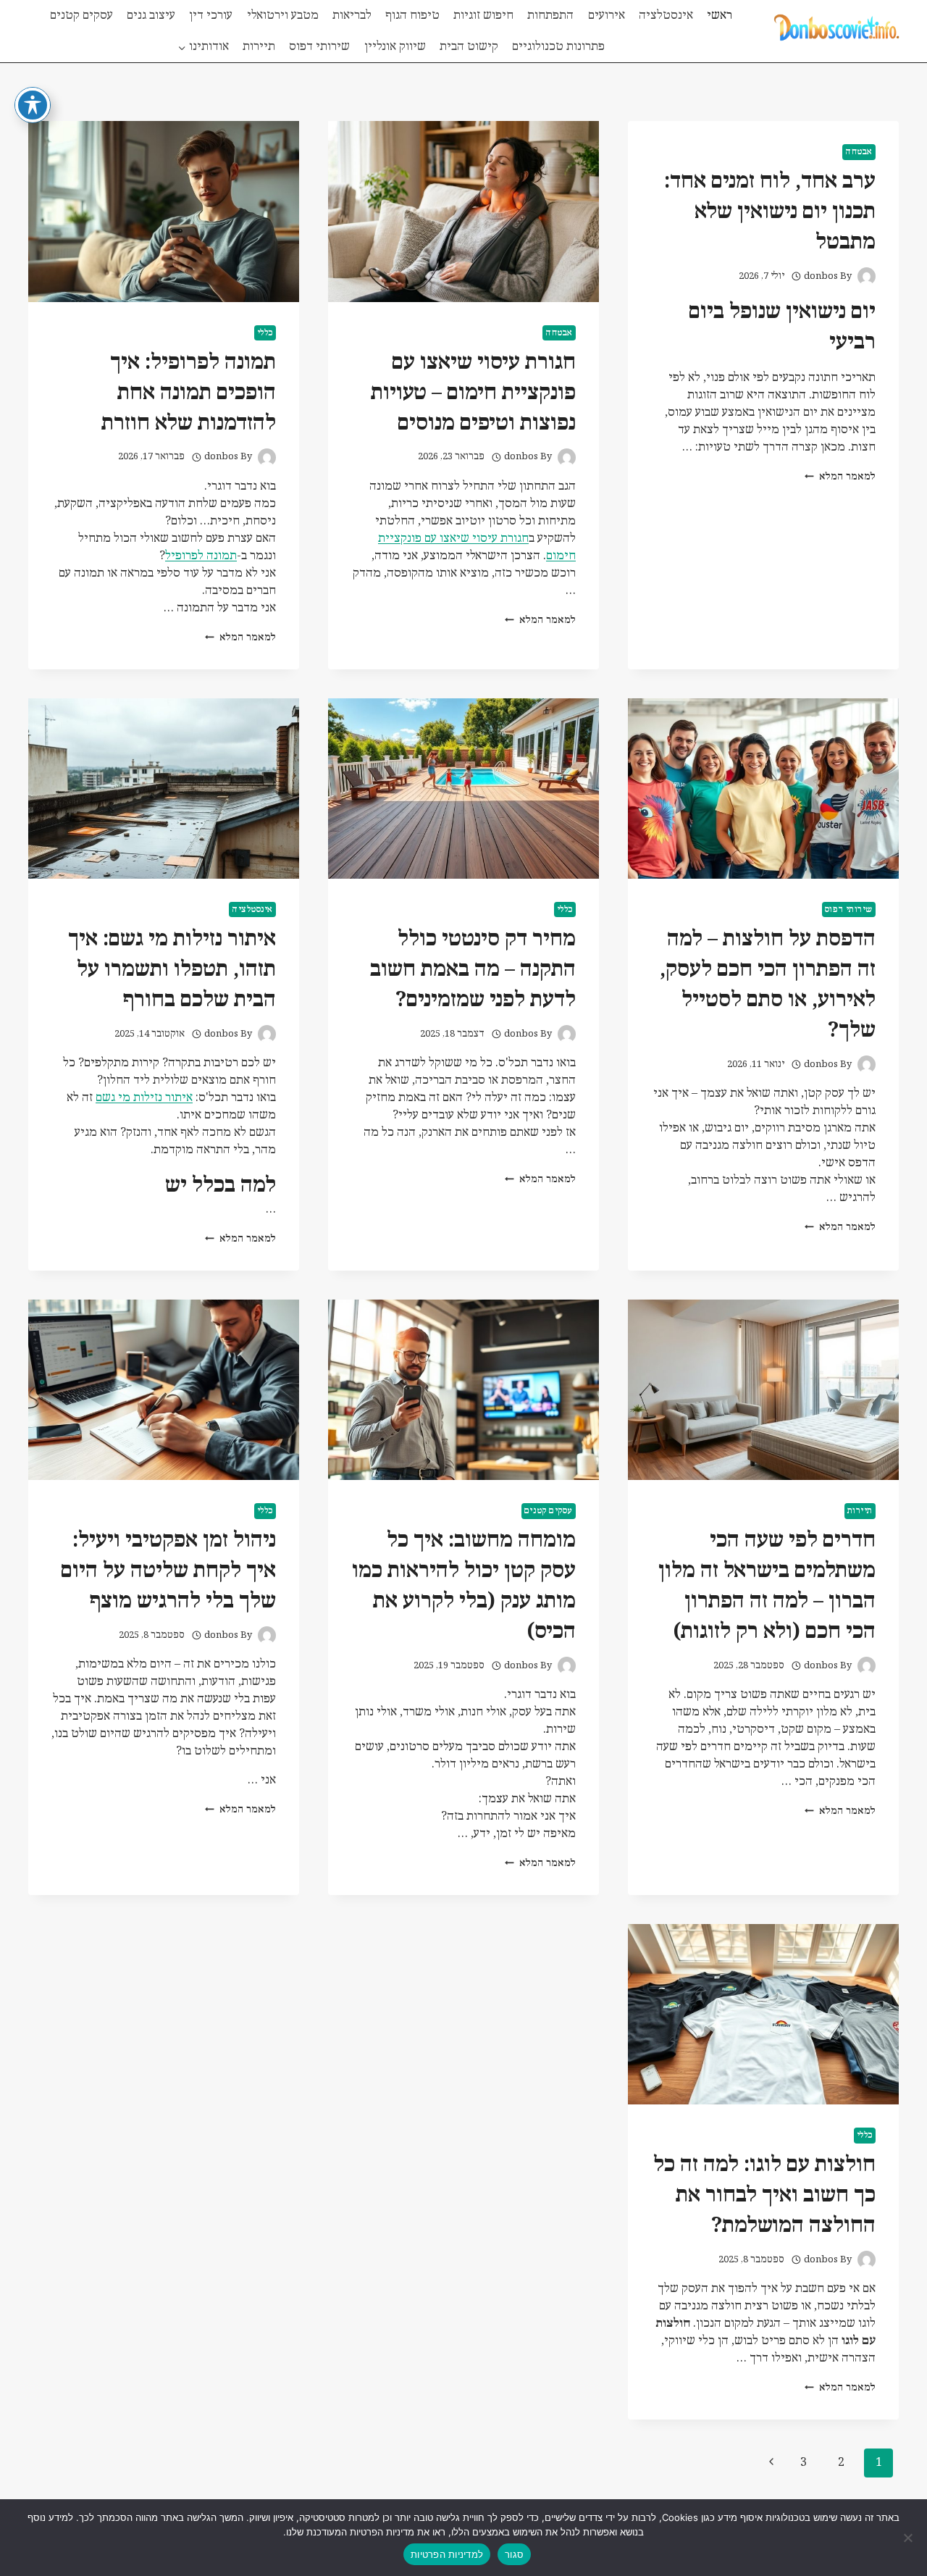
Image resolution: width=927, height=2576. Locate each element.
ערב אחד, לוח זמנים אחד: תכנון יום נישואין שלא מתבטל (770, 212)
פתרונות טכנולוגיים (558, 47)
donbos (821, 276)
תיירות (259, 47)
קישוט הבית (469, 47)
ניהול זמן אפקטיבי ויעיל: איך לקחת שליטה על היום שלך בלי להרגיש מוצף (168, 1571)
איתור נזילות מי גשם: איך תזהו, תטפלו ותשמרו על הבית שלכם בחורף (172, 970)
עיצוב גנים (151, 16)
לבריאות (352, 16)
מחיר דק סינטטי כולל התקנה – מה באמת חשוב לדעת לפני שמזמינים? (473, 970)
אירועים (607, 16)
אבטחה (859, 152)
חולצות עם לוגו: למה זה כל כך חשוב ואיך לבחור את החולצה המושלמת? (764, 2195)
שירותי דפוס (319, 47)
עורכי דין (211, 16)
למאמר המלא (840, 477)
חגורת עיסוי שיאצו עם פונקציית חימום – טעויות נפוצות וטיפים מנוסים (473, 393)
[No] (909, 2538)
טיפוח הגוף (412, 16)
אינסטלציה (666, 16)
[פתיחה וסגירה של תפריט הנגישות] (33, 105)
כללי (265, 333)
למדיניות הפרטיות (447, 2554)
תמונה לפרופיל (201, 556)
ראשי (720, 16)
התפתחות (550, 16)
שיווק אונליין (395, 47)
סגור (514, 2554)
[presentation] (463, 211)
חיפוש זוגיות (483, 16)
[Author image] (867, 276)
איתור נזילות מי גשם (144, 1098)
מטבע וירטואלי (283, 16)
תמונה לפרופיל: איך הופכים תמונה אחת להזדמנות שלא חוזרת (189, 393)
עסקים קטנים (81, 16)
